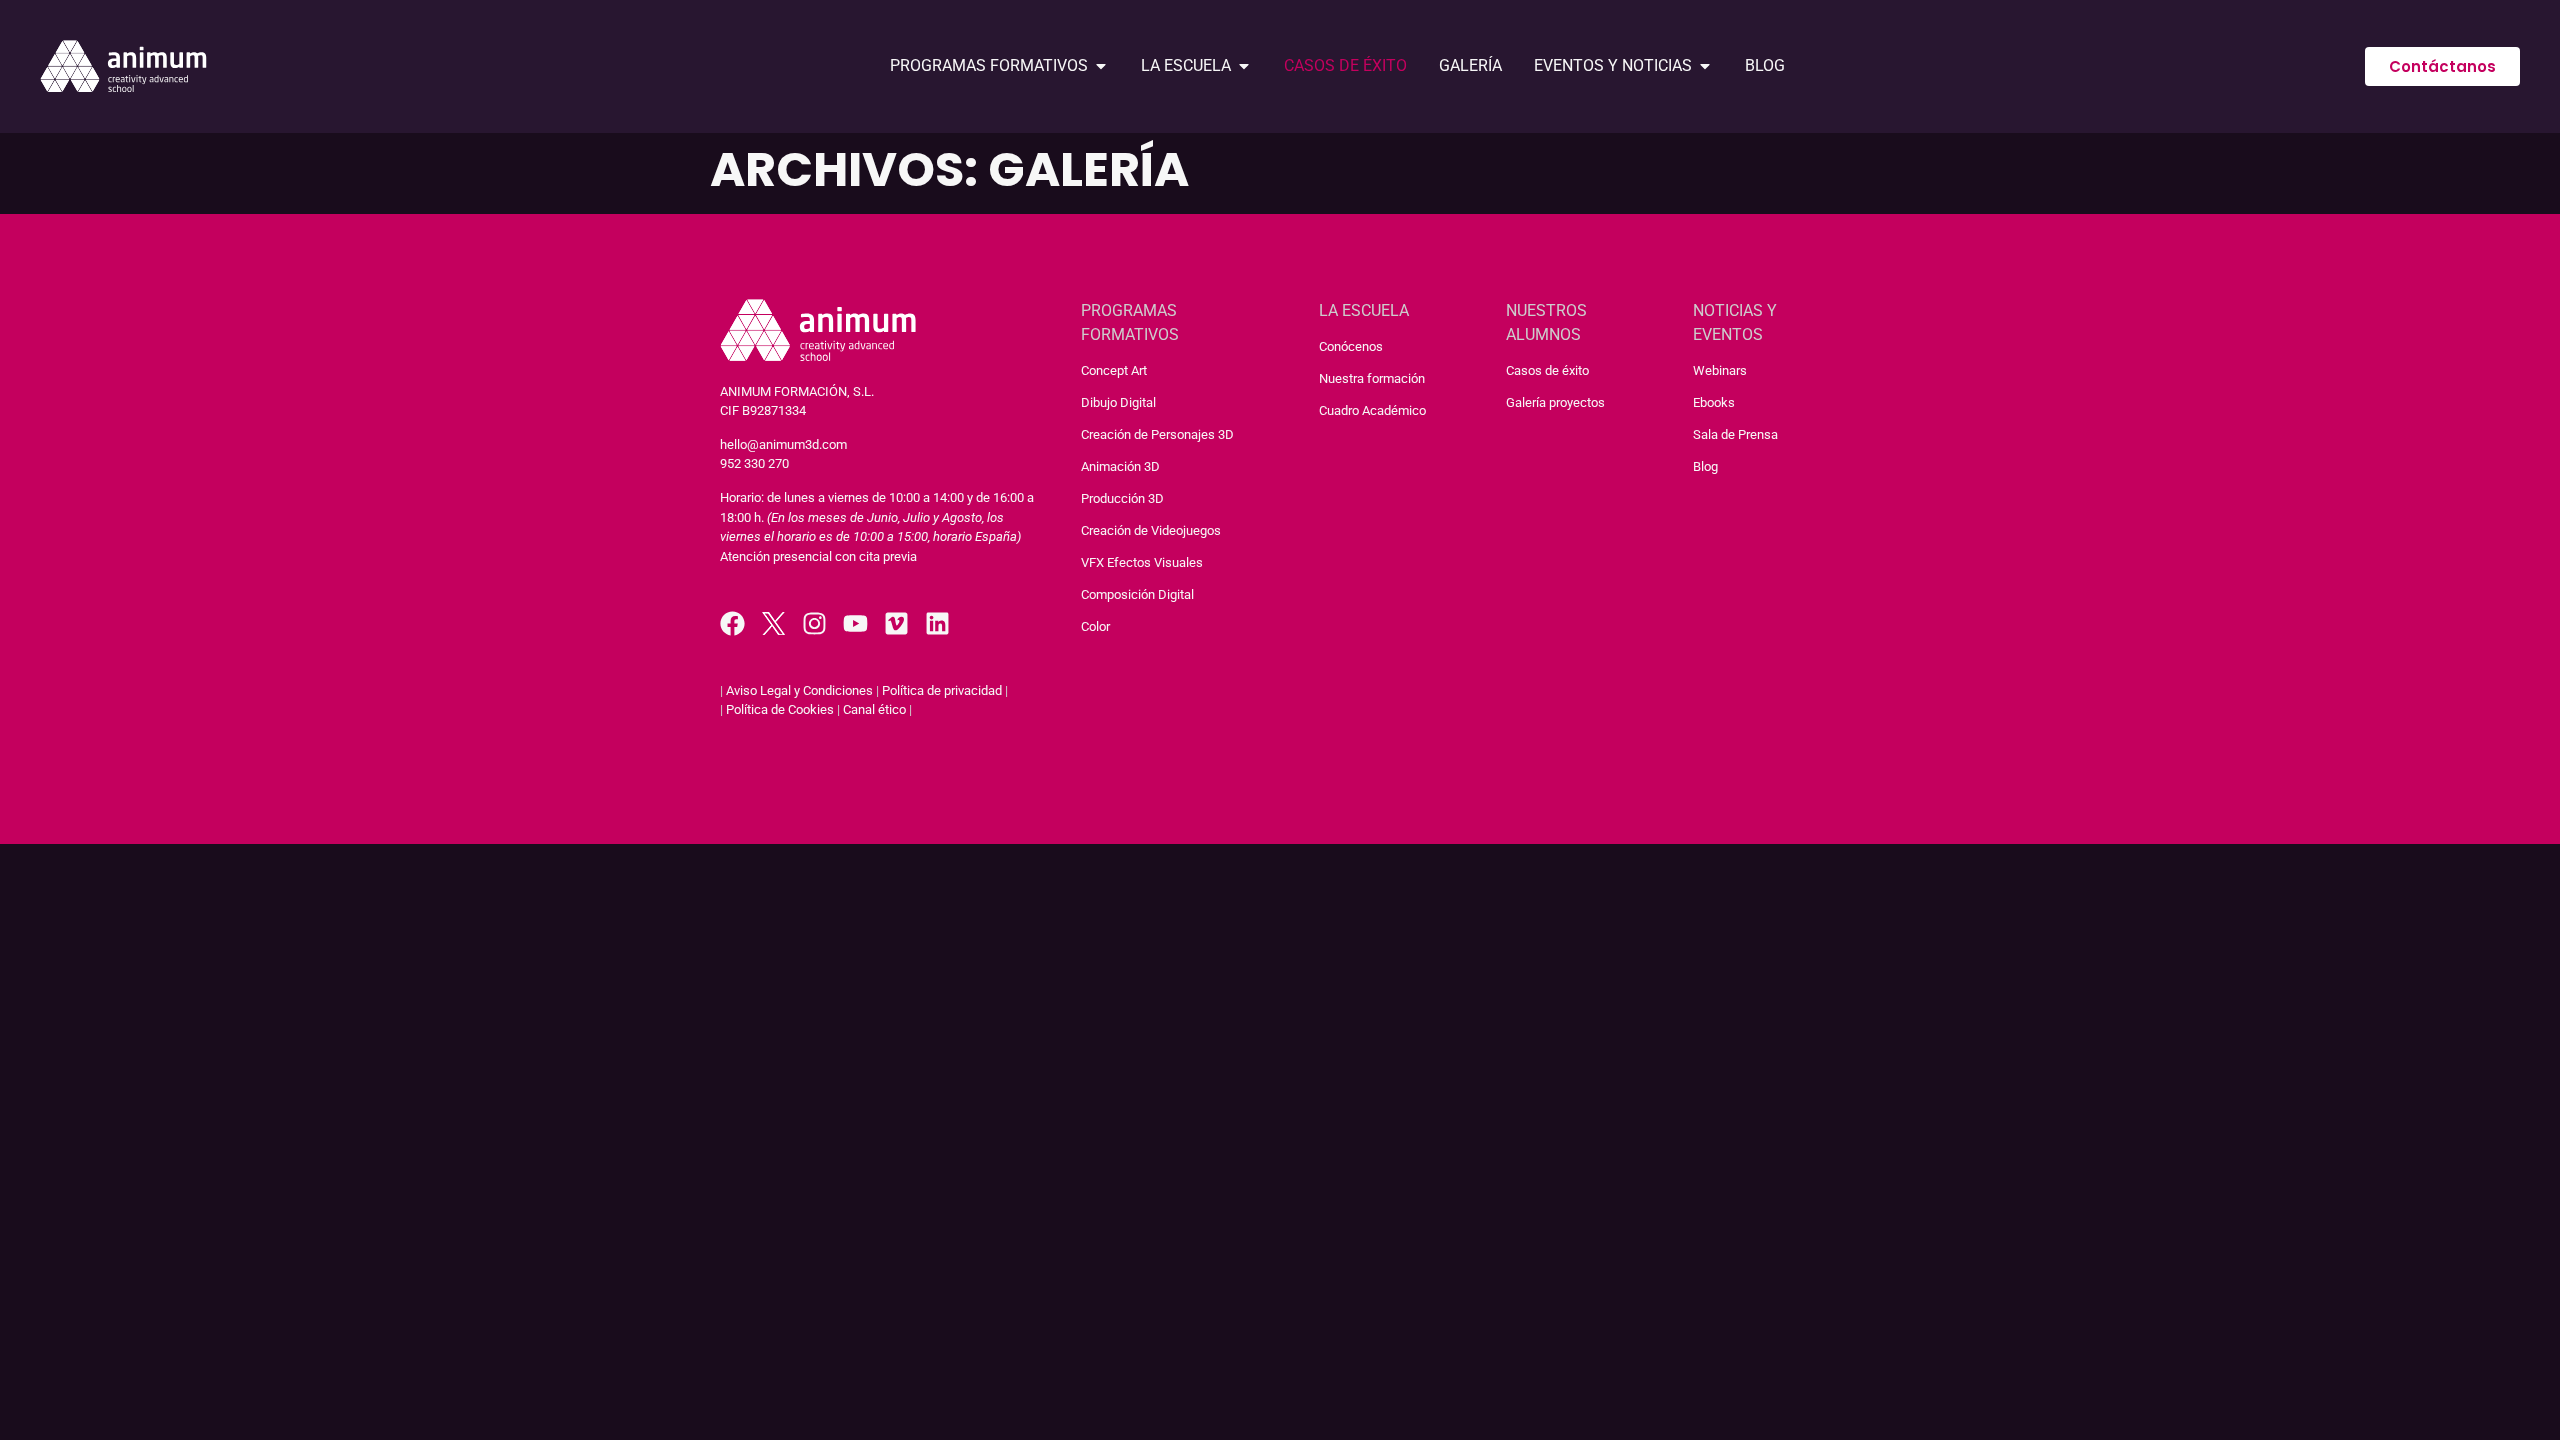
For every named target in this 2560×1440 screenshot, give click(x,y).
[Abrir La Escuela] (1244, 66)
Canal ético (874, 709)
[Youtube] (855, 623)
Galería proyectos (1555, 402)
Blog (1705, 466)
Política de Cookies (780, 709)
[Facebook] (732, 623)
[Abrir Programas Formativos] (1101, 66)
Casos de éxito (1547, 370)
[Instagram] (814, 623)
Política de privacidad (942, 690)
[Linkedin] (937, 623)
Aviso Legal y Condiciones (799, 690)
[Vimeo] (896, 623)
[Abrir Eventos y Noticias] (1705, 66)
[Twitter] (773, 623)
